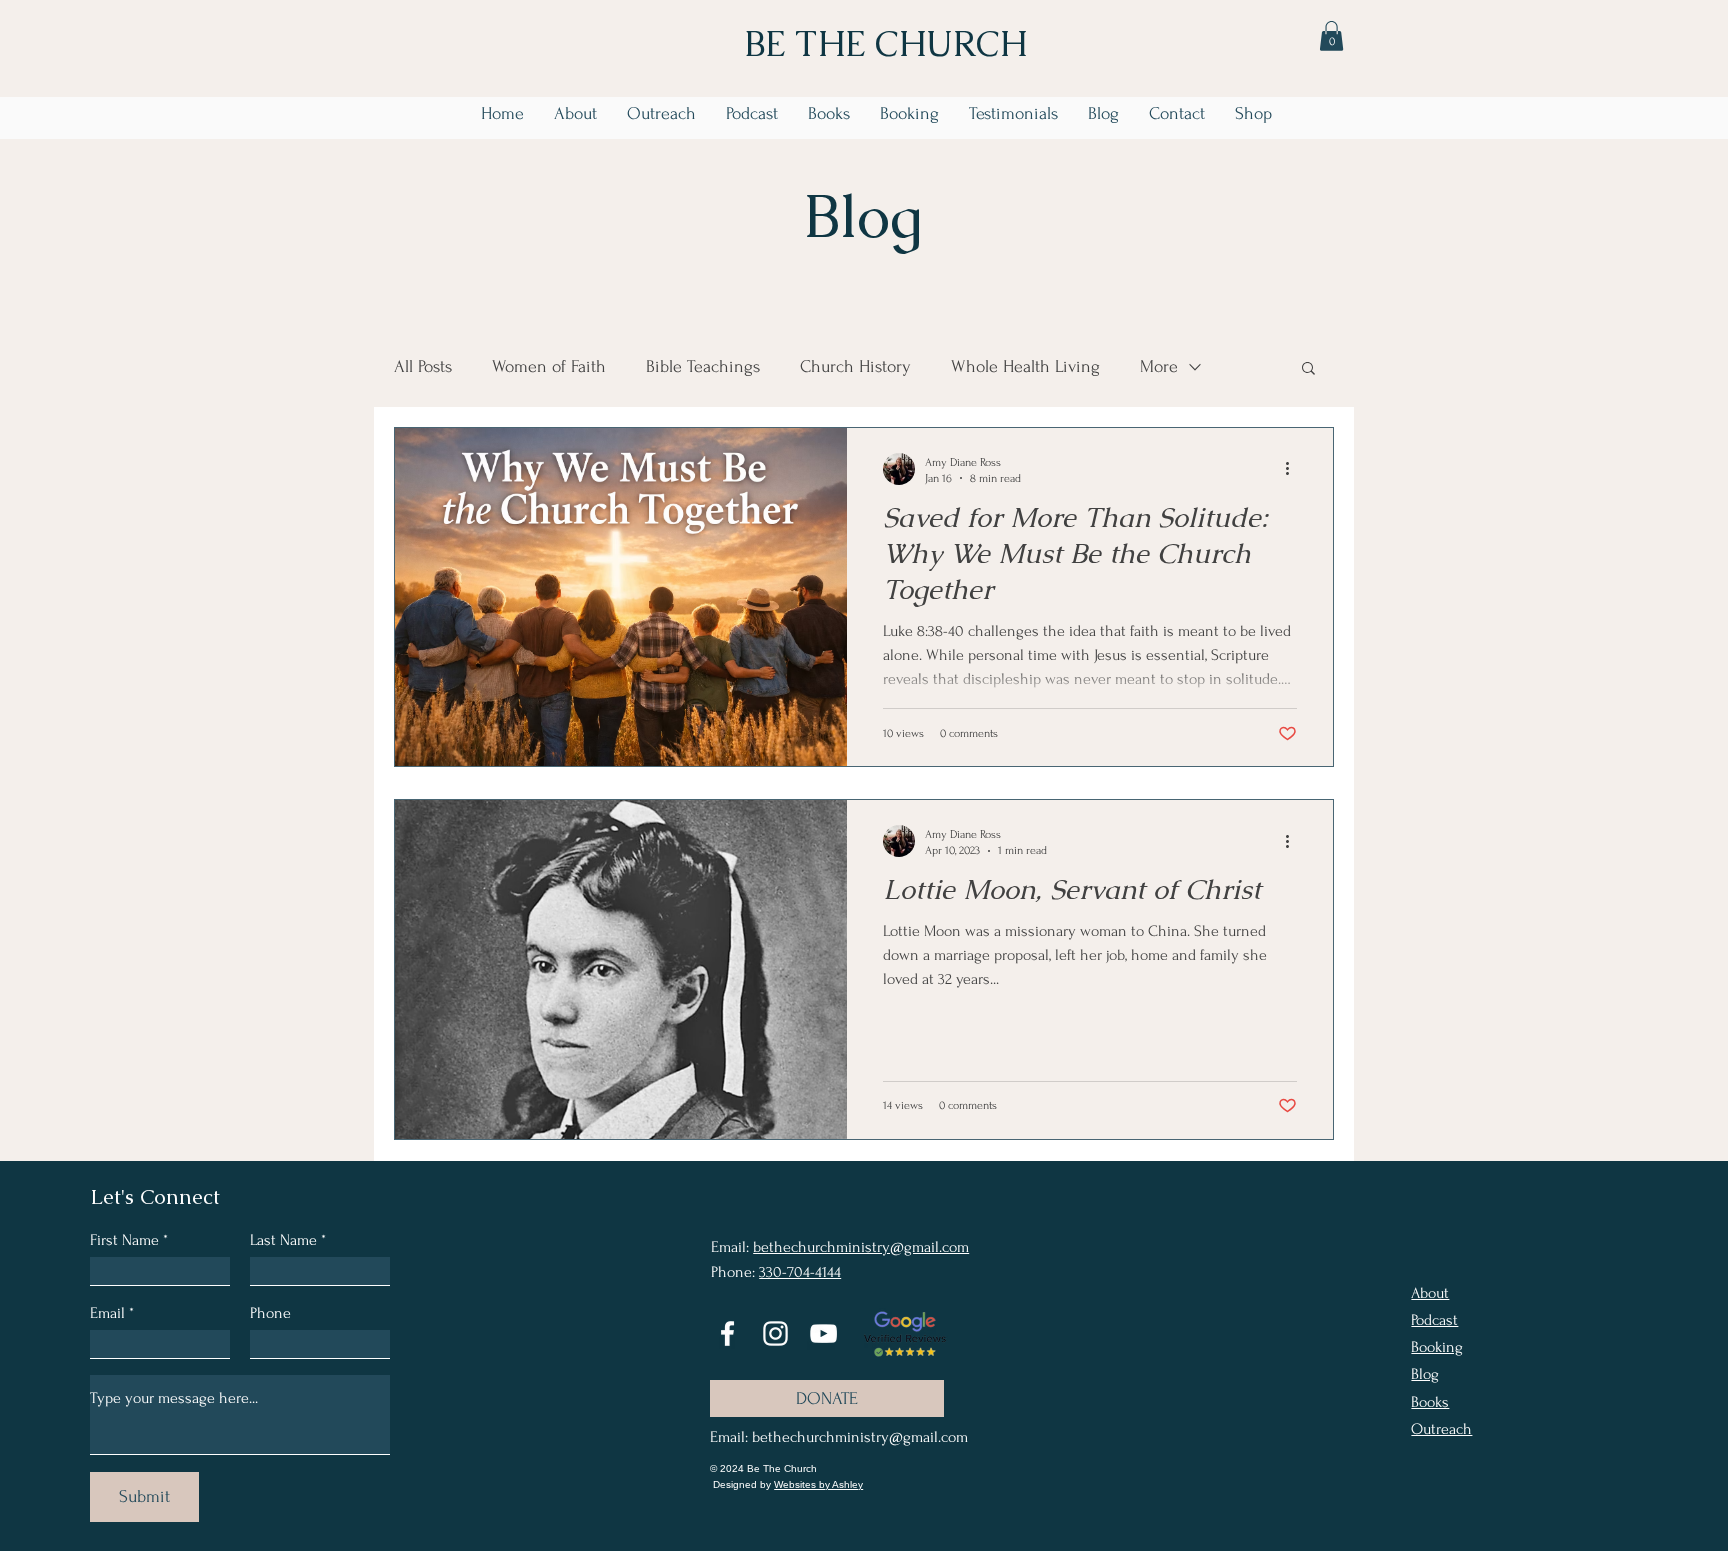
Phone (270, 1313)
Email (107, 1313)
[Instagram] (775, 1333)
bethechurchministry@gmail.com (861, 1247)
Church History (855, 366)
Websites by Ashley (818, 1484)
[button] (1331, 36)
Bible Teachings (703, 366)
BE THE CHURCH (886, 43)
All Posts (423, 366)
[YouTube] (823, 1333)
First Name (124, 1240)
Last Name (283, 1240)
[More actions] (1294, 469)
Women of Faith (549, 366)
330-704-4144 (800, 1272)
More (1159, 366)
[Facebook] (727, 1333)
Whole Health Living (1025, 366)
